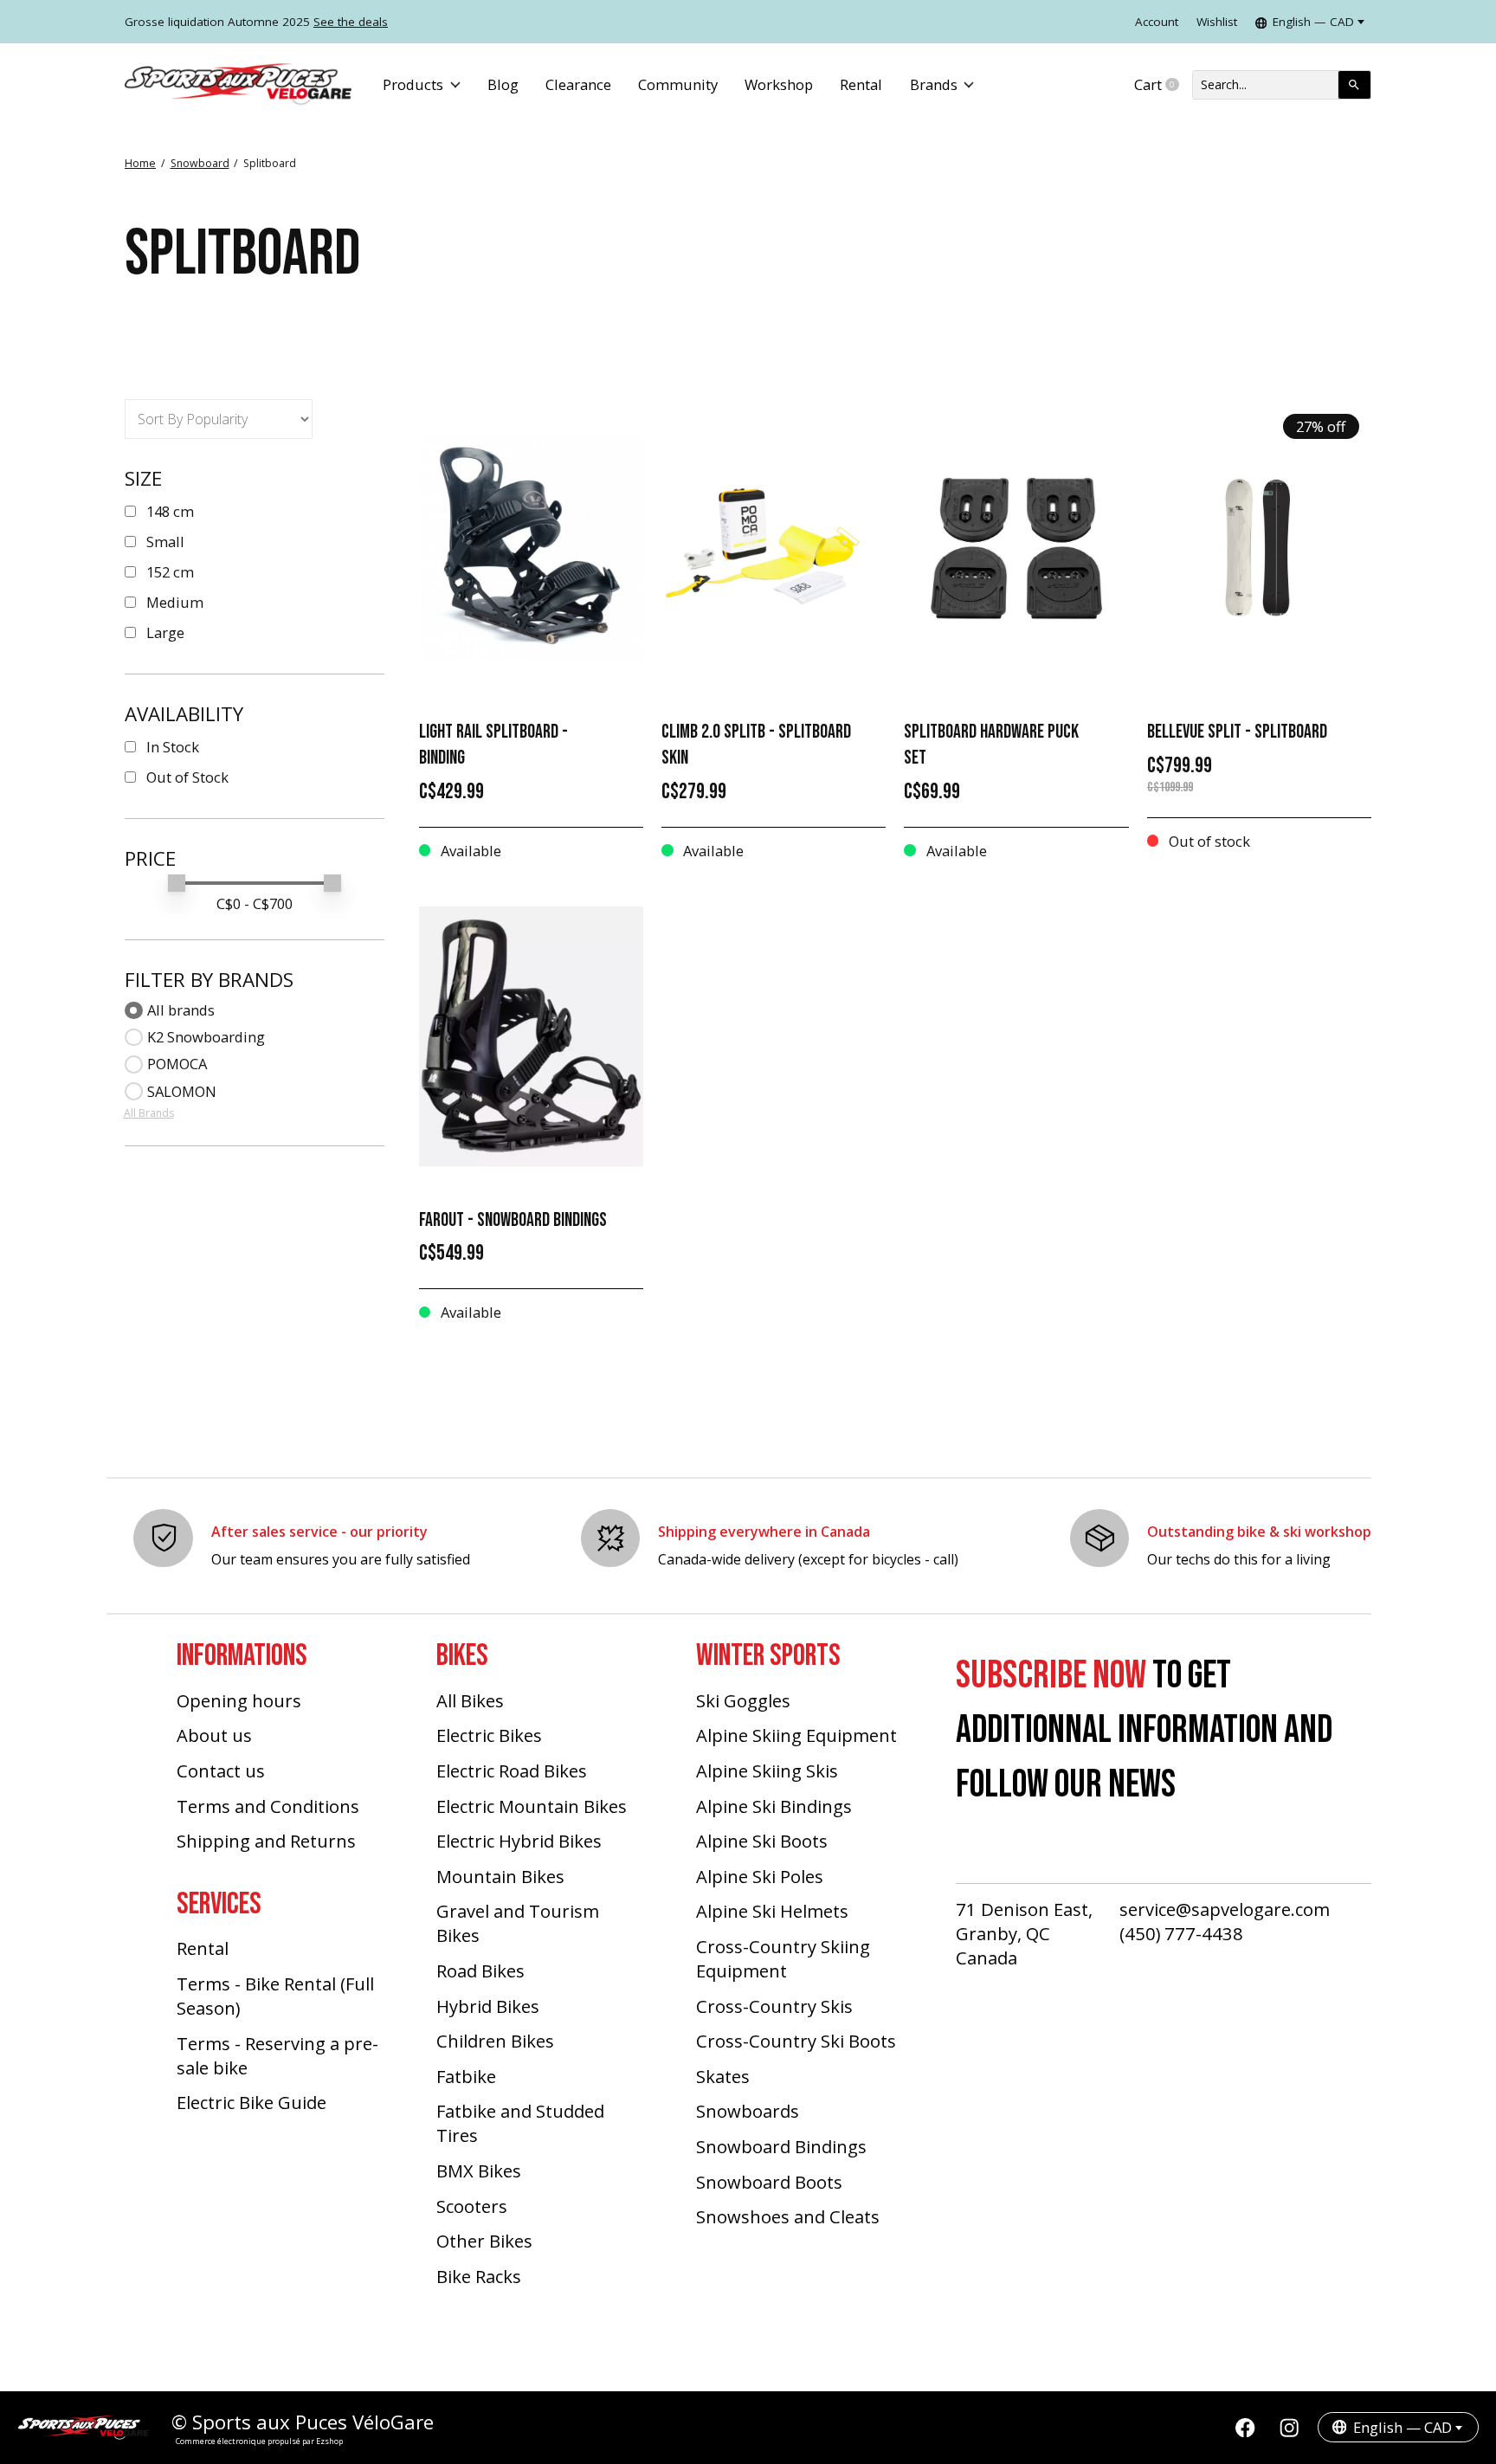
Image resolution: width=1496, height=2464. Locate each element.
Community (678, 84)
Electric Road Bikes (512, 1771)
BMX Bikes (479, 2171)
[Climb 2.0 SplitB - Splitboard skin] (774, 548)
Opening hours (239, 1700)
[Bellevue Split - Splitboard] (1259, 548)
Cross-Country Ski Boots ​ (798, 2041)
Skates (723, 2076)
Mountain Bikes (500, 1876)
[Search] (1354, 85)
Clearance (578, 84)
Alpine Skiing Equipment (796, 1735)
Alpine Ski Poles (760, 1876)
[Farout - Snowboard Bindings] (531, 1037)
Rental (861, 84)
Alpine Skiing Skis (767, 1771)
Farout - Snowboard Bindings (513, 1220)
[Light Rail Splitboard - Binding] (531, 548)
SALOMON (182, 1091)
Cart (1163, 85)
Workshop (779, 84)
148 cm (170, 511)
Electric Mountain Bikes (532, 1806)
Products (413, 84)
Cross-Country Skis (774, 2006)
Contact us (221, 1771)
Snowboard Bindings (781, 2146)
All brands (181, 1010)
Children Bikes (495, 2041)
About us (214, 1735)
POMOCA (177, 1064)
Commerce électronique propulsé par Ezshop (259, 2441)
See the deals (351, 22)
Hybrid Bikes (488, 2006)
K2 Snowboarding (206, 1037)
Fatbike (466, 2076)
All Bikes (470, 1700)
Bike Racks (479, 2276)
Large (165, 632)
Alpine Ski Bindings (774, 1806)
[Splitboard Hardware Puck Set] (1016, 548)
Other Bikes (484, 2241)
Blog (503, 84)
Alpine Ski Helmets (772, 1911)
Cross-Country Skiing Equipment (783, 1958)
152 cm (170, 572)
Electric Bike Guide (251, 2102)
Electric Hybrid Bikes (519, 1841)
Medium (175, 602)
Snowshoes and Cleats (788, 2216)
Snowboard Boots (769, 2182)
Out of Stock (187, 777)
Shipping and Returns (266, 1841)
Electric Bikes (489, 1735)
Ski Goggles (743, 1700)
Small (165, 542)
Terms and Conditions (268, 1806)
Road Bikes (480, 1971)
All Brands (149, 1113)
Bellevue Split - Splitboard (1237, 732)
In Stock (173, 747)
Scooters (472, 2206)
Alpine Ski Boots (762, 1841)
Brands (934, 84)
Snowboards (748, 2111)
